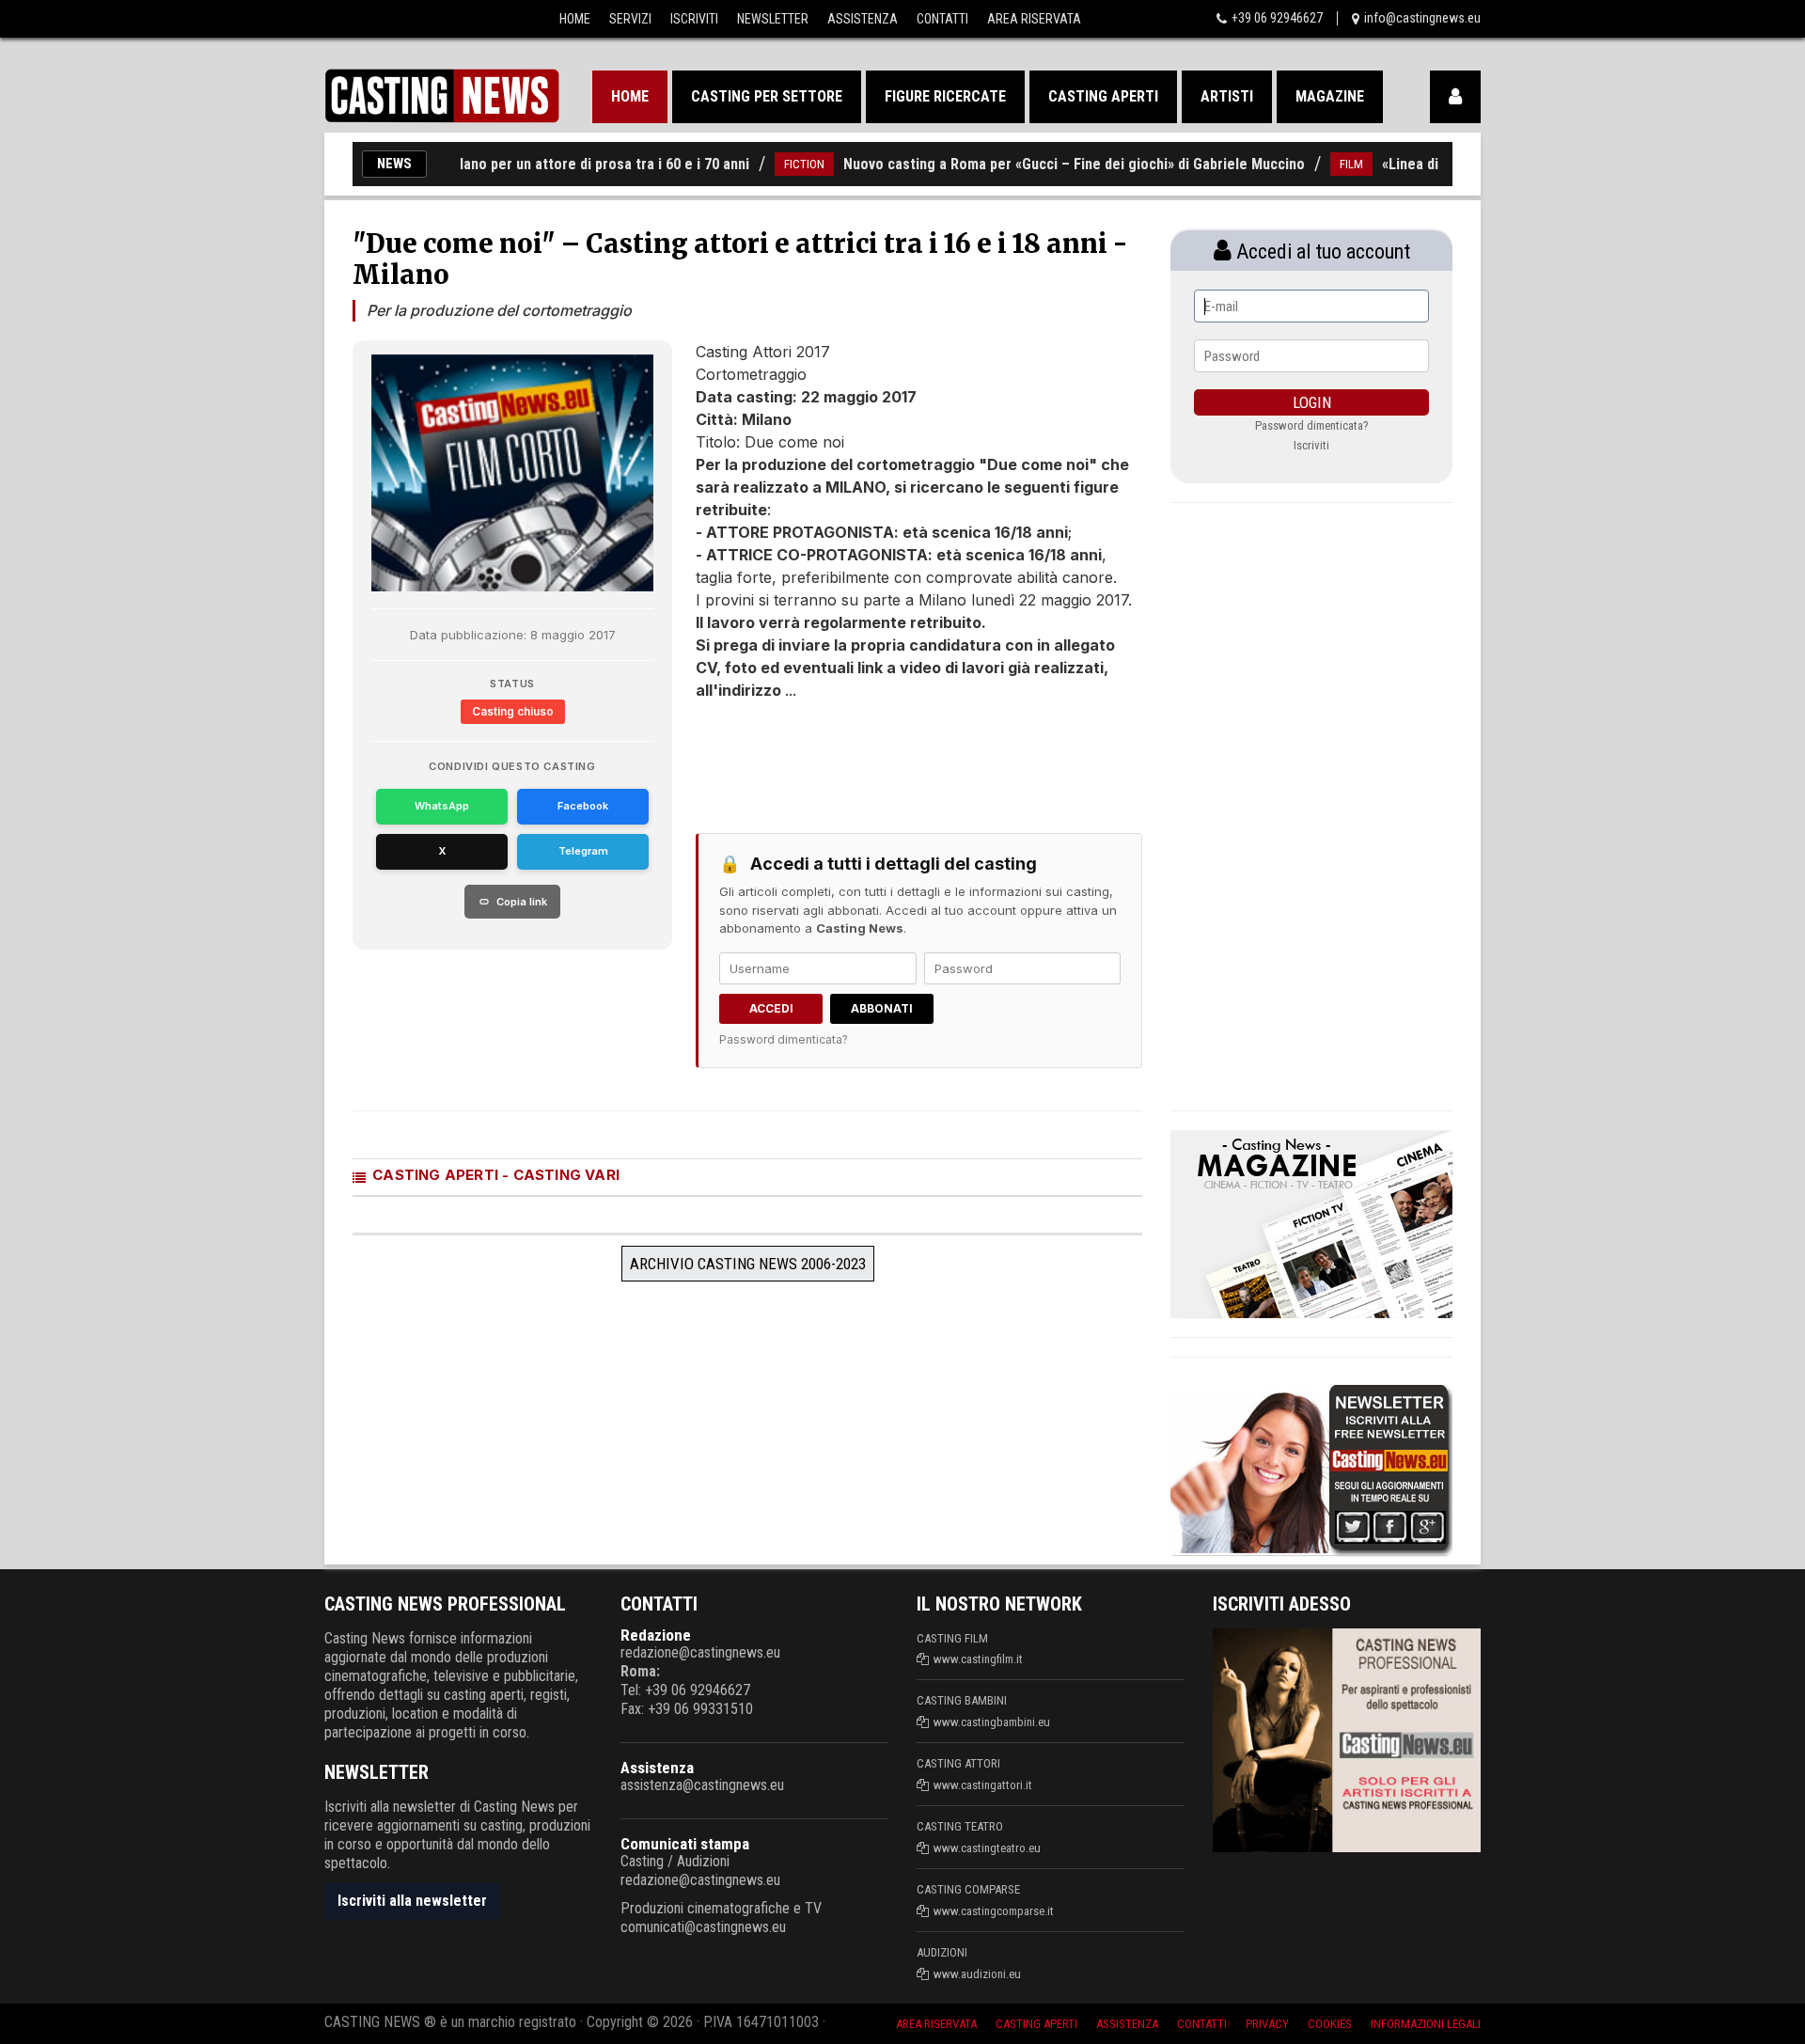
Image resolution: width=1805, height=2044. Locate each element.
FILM (1309, 164)
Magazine (1330, 96)
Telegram (583, 851)
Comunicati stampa (685, 1844)
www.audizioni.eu (977, 1974)
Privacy (1267, 2024)
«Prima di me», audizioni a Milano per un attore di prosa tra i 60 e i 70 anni (471, 164)
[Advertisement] (884, 758)
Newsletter (773, 19)
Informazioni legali (1426, 2024)
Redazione (656, 1635)
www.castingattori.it (983, 1785)
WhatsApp (442, 806)
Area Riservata (1034, 19)
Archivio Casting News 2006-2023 (748, 1264)
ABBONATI (882, 1008)
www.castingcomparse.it (994, 1911)
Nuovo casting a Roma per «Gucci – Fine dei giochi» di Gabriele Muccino (1032, 164)
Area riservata (936, 2024)
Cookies (1330, 2024)
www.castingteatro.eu (987, 1848)
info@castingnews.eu (1422, 18)
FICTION (762, 164)
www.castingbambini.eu (992, 1722)
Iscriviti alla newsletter (412, 1901)
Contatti (942, 19)
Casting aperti (1103, 96)
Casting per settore (767, 96)
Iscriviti (694, 19)
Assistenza (863, 19)
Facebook (583, 806)
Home (575, 19)
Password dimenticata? (784, 1039)
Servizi (630, 19)
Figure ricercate (945, 96)
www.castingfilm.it (978, 1659)
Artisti (1227, 96)
